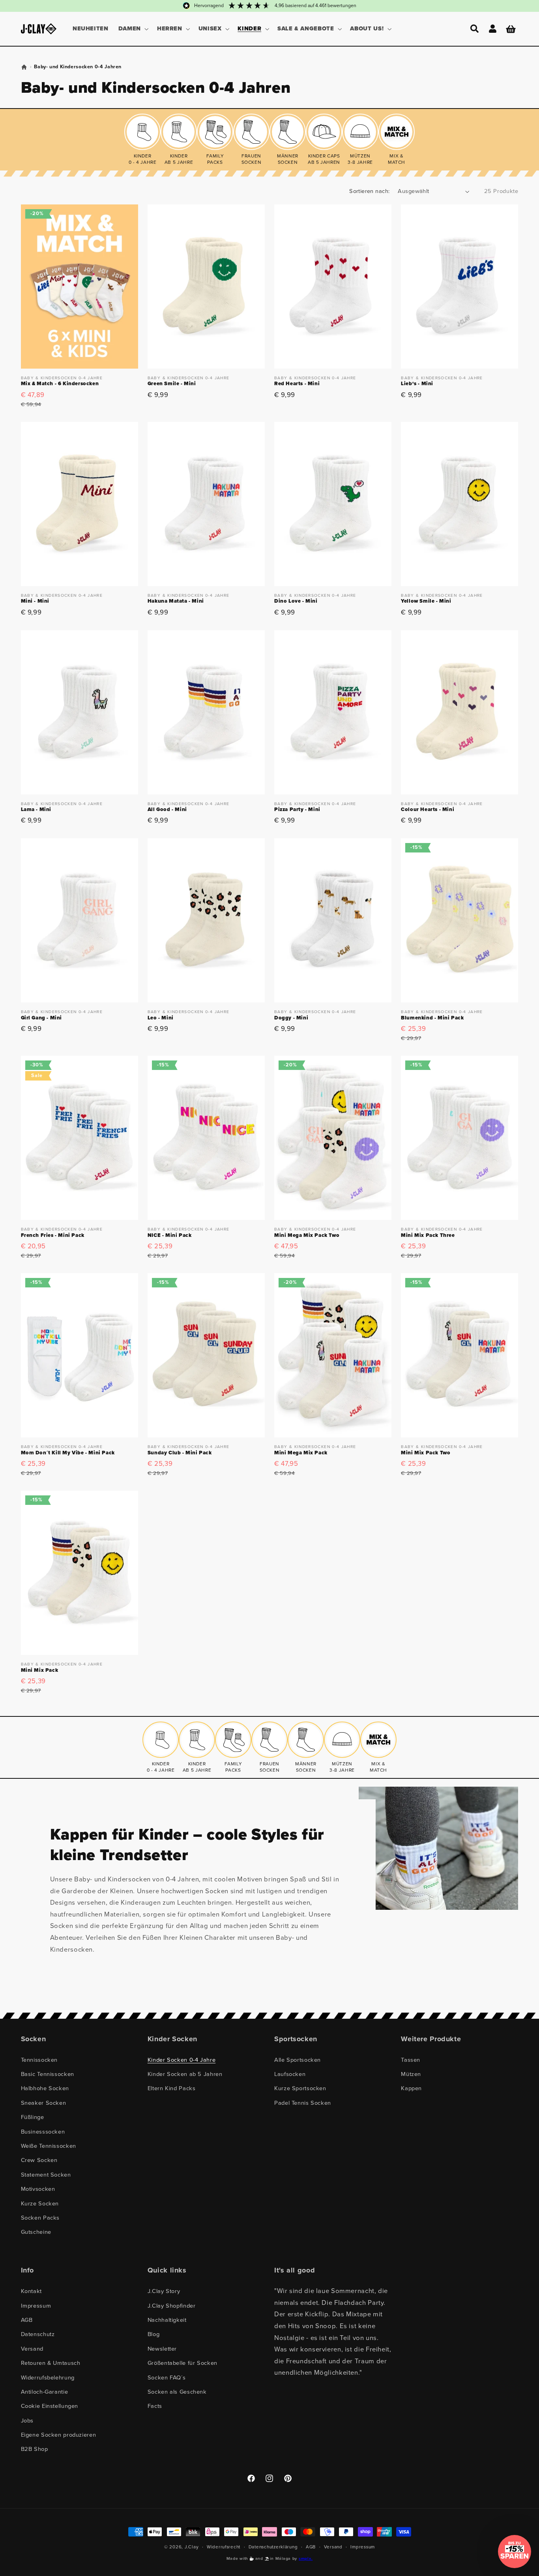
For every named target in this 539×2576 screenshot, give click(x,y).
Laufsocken (290, 2074)
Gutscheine (36, 2232)
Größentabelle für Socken (182, 2363)
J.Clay (192, 2547)
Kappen (411, 2088)
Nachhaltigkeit (167, 2320)
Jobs (27, 2421)
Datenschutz (38, 2334)
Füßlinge (33, 2117)
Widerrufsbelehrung (48, 2377)
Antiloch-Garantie (45, 2392)
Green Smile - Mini (172, 384)
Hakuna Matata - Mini (176, 601)
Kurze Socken (40, 2203)
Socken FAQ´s (167, 2377)
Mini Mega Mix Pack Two (307, 1236)
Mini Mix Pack (40, 1670)
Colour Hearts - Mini (428, 810)
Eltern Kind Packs (172, 2088)
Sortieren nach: (369, 191)
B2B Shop (35, 2449)
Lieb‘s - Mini (417, 384)
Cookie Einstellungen (50, 2406)
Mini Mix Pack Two (426, 1453)
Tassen (411, 2060)
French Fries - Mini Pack (53, 1236)
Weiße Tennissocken (49, 2146)
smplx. (306, 2558)
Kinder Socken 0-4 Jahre (182, 2060)
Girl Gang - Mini (42, 1018)
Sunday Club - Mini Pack (180, 1453)
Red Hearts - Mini (297, 384)
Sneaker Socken (44, 2103)
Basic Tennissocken (48, 2074)
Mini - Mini (35, 601)
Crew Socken (39, 2160)
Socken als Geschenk (177, 2392)
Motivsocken (38, 2189)
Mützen (411, 2074)
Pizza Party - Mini (297, 810)
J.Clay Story (164, 2291)
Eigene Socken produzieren (59, 2435)
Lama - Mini (36, 810)
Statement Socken (46, 2175)
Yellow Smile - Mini (426, 601)
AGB (27, 2320)
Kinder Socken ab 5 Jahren (185, 2074)
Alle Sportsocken (298, 2060)
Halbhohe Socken (45, 2088)
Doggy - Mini (291, 1018)
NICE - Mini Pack (170, 1236)
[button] (133, 29)
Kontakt (31, 2291)
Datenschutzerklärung (273, 2547)
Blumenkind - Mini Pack (432, 1018)
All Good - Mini (167, 810)
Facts (155, 2406)
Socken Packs (40, 2218)
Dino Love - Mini (296, 601)
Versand (32, 2349)
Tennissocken (39, 2060)
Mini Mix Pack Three (428, 1236)
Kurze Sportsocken (300, 2088)
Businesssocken (43, 2132)
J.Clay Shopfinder (172, 2306)
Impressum (36, 2306)
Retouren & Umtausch (51, 2363)
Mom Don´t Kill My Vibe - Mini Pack (68, 1453)
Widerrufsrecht (224, 2547)
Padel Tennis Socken (303, 2103)
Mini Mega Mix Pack (301, 1453)
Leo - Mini (161, 1018)
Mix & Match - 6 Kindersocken (60, 384)
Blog (154, 2334)
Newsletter (162, 2349)
